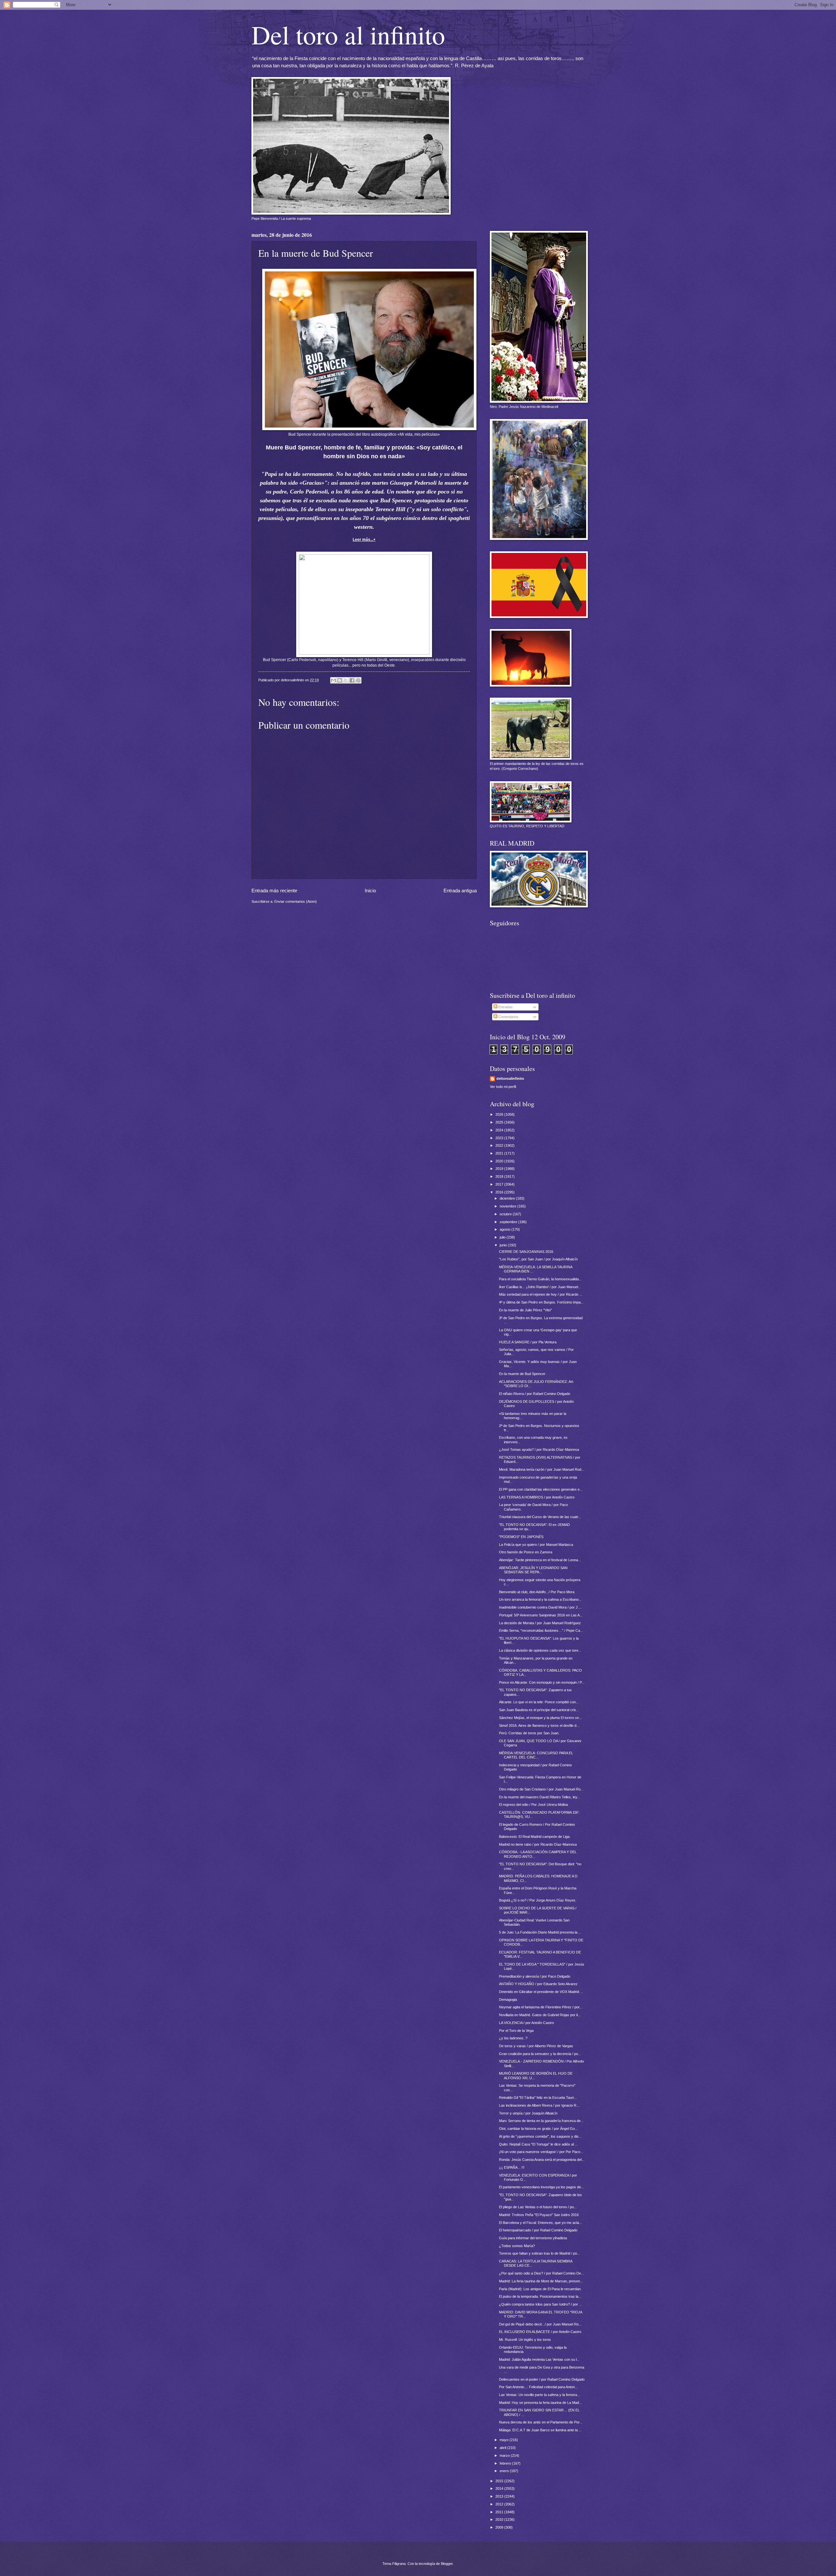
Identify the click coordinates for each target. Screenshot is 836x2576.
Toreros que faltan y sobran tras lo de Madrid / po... (539, 2253)
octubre (506, 1214)
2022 (500, 1145)
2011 (500, 2512)
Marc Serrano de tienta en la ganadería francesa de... (541, 2121)
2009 (500, 2527)
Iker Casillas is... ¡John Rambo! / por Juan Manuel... (540, 1287)
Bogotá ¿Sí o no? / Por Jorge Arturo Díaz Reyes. (538, 1900)
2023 (500, 1138)
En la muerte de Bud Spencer (522, 1374)
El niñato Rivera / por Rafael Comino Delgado (535, 1394)
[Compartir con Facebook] (352, 680)
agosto (506, 1229)
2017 (500, 1184)
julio (503, 1237)
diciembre (508, 1198)
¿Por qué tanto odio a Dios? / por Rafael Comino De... (541, 2273)
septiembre (509, 1222)
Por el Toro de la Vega (516, 2031)
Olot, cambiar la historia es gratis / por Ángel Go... (538, 2129)
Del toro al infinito (348, 34)
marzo (505, 2455)
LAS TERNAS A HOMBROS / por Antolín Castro (537, 1497)
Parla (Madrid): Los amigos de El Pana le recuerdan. (540, 2289)
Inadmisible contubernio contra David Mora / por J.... (540, 1607)
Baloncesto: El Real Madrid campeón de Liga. (535, 1837)
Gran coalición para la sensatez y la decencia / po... (540, 2054)
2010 (500, 2519)
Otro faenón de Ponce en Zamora (526, 1552)
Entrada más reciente (274, 891)
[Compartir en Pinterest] (358, 680)
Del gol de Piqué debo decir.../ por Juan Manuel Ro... (540, 2324)
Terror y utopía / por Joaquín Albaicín (528, 2113)
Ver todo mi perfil (503, 1087)
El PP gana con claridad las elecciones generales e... (541, 1489)
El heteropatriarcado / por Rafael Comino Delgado (538, 2230)
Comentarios (508, 1017)
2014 (500, 2488)
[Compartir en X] (346, 680)
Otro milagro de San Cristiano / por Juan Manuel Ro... (541, 1789)
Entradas (505, 1007)
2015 (500, 2481)
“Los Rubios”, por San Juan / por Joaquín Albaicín (538, 1259)
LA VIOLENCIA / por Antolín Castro (526, 2023)
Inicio (370, 891)
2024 (500, 1130)
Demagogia (508, 2000)
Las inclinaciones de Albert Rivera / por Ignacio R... (539, 2105)
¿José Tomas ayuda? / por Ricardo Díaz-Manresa (539, 1450)
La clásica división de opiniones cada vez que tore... (540, 1650)
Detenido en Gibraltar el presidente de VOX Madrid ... (541, 1992)
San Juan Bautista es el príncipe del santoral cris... (539, 1710)
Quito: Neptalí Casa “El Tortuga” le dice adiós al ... (538, 2144)
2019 (500, 1169)
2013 (500, 2496)
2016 (500, 1192)
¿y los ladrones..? (513, 2038)
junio (504, 1245)
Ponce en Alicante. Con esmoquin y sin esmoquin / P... (542, 1682)
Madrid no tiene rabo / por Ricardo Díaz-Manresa (538, 1844)
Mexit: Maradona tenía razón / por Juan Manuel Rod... (542, 1469)
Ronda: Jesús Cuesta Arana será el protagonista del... (542, 2160)
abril (503, 2448)
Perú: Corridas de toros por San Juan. (529, 1733)
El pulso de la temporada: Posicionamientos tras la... (540, 2296)
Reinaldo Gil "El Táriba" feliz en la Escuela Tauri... (538, 2098)
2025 (500, 1122)
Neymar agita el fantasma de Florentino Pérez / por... (541, 2007)
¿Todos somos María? (517, 2246)
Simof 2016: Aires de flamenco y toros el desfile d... (539, 1725)
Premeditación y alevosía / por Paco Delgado (535, 1976)
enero (505, 2471)
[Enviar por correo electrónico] (333, 680)
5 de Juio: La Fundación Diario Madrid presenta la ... (540, 1932)
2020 (500, 1161)
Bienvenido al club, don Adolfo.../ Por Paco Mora (537, 1592)
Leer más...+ (364, 540)
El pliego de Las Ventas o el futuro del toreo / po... (538, 2207)
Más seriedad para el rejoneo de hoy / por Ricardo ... (541, 1294)
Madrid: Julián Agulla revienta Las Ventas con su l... (539, 2359)
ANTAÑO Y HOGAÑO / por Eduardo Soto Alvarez (538, 1984)
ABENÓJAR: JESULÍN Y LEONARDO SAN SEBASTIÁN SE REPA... (533, 1570)
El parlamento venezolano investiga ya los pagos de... (541, 2187)
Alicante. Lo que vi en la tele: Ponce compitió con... (539, 1702)
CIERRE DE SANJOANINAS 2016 (526, 1252)
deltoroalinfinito (510, 1078)
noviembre (508, 1206)
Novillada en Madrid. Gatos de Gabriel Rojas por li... (540, 2015)
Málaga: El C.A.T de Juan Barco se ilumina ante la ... (540, 2430)
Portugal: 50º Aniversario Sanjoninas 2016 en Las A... (541, 1615)
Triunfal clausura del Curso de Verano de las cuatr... (540, 1517)
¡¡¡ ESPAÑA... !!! (512, 2167)
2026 (500, 1114)
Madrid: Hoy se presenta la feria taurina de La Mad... (540, 2403)
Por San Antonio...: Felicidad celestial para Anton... (538, 2387)
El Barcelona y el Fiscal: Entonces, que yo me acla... (540, 2223)
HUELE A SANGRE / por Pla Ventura (528, 1342)
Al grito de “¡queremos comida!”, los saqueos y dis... (540, 2136)
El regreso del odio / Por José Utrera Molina (533, 1805)
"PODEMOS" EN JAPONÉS (521, 1537)
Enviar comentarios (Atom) (296, 901)
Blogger (447, 2564)
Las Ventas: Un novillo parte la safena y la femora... (539, 2395)
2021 (500, 1153)
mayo (505, 2440)
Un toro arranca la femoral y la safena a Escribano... (540, 1599)
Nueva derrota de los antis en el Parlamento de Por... (541, 2422)
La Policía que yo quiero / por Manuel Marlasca (536, 1545)
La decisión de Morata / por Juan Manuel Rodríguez (540, 1623)
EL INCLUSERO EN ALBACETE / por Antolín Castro (540, 2332)
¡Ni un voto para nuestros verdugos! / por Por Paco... (541, 2152)
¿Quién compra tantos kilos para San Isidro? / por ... (540, 2304)
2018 (500, 1176)
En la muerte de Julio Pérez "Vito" (525, 1310)
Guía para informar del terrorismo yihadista (533, 2238)
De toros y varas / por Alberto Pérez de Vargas (536, 2046)
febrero (506, 2463)
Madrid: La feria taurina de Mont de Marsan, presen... (541, 2281)
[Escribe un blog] (340, 680)
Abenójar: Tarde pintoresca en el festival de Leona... (540, 1560)
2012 (500, 2504)
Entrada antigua (460, 891)
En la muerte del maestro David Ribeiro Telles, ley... (539, 1797)
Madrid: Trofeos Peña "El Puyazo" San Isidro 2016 (539, 2215)
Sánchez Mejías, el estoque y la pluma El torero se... (540, 1718)
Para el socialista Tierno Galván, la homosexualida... (540, 1279)
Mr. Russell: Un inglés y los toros (525, 2340)
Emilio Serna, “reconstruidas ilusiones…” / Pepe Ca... (541, 1630)
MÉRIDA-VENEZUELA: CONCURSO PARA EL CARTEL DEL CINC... (536, 1755)
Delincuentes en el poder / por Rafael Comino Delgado (542, 2379)
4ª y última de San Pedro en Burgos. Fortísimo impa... (541, 1302)
